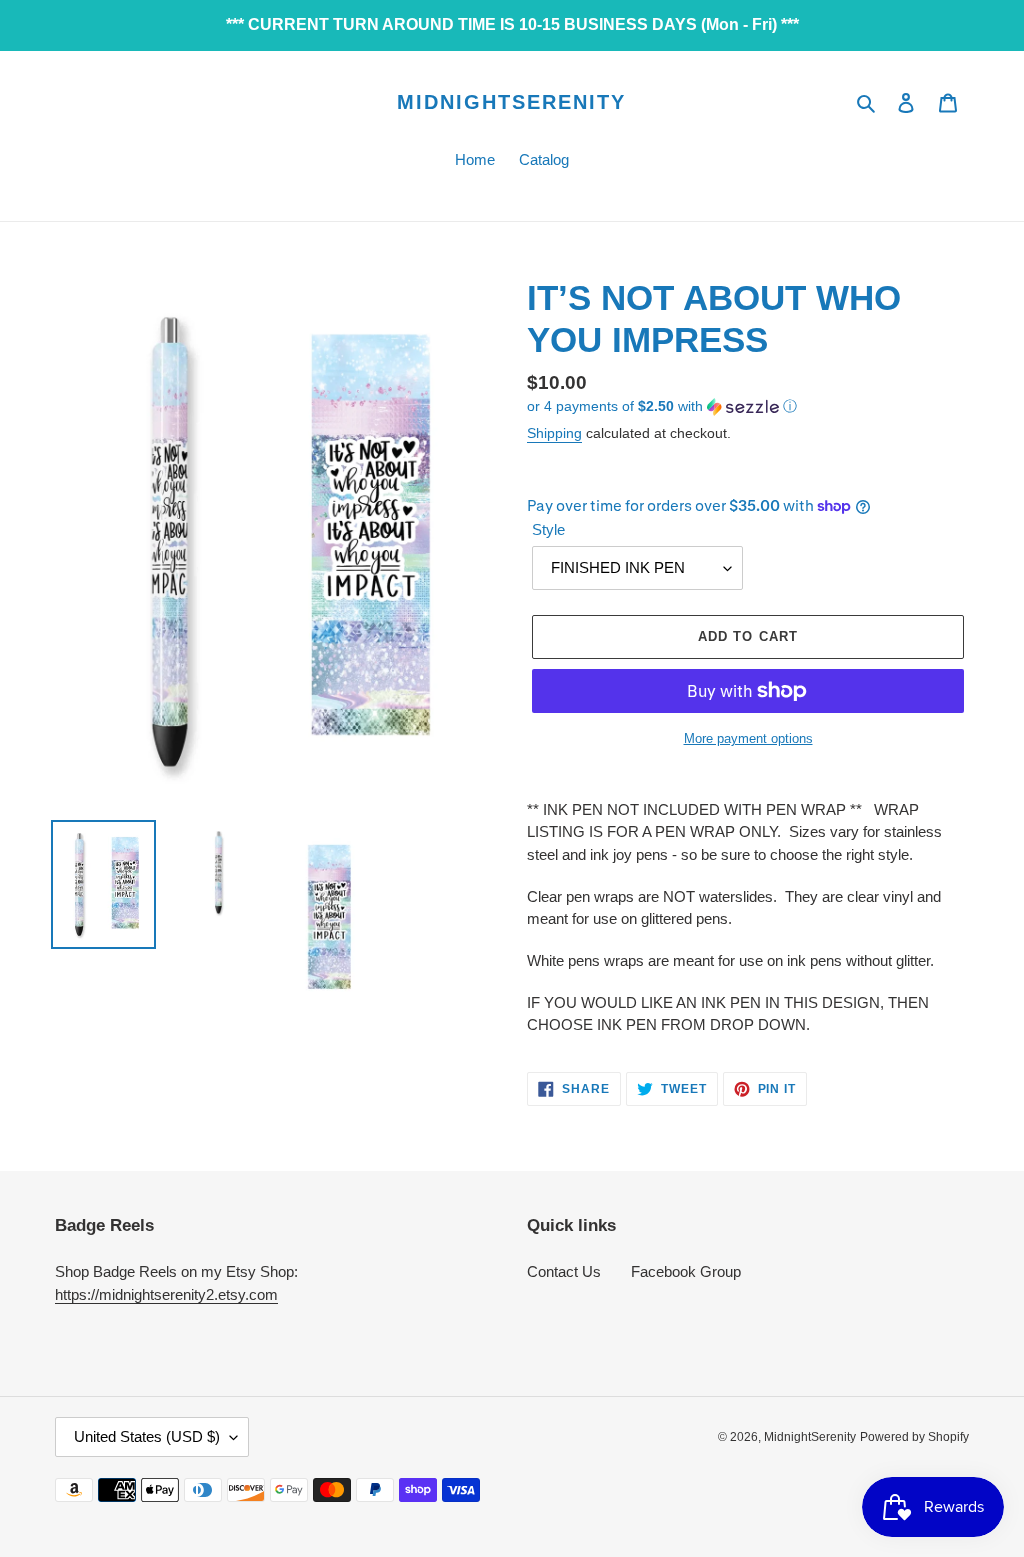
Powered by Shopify (914, 1437)
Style (548, 529)
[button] (662, 406)
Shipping (554, 433)
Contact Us (564, 1271)
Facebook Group (686, 1271)
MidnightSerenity (511, 102)
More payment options (748, 738)
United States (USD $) (147, 1436)
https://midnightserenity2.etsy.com (166, 1294)
